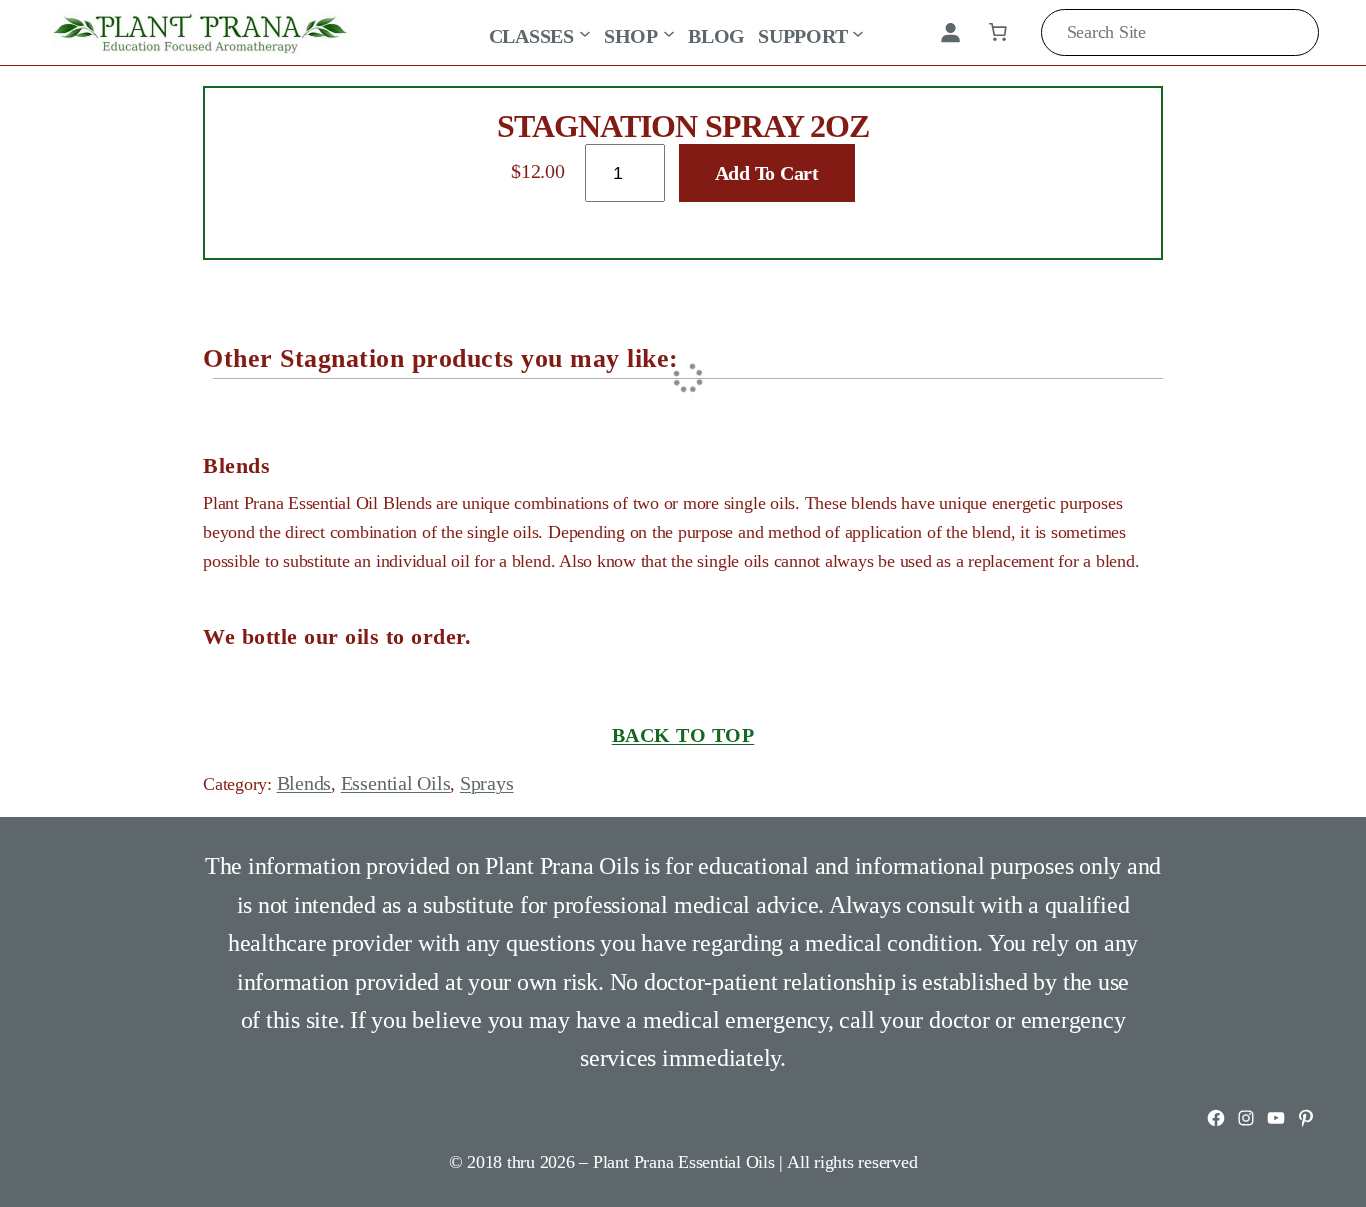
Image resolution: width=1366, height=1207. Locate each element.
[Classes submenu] (585, 32)
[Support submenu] (858, 32)
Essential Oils (396, 783)
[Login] (950, 32)
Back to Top (683, 735)
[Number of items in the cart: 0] (998, 32)
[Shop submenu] (669, 32)
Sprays (487, 783)
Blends (304, 783)
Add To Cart (767, 173)
